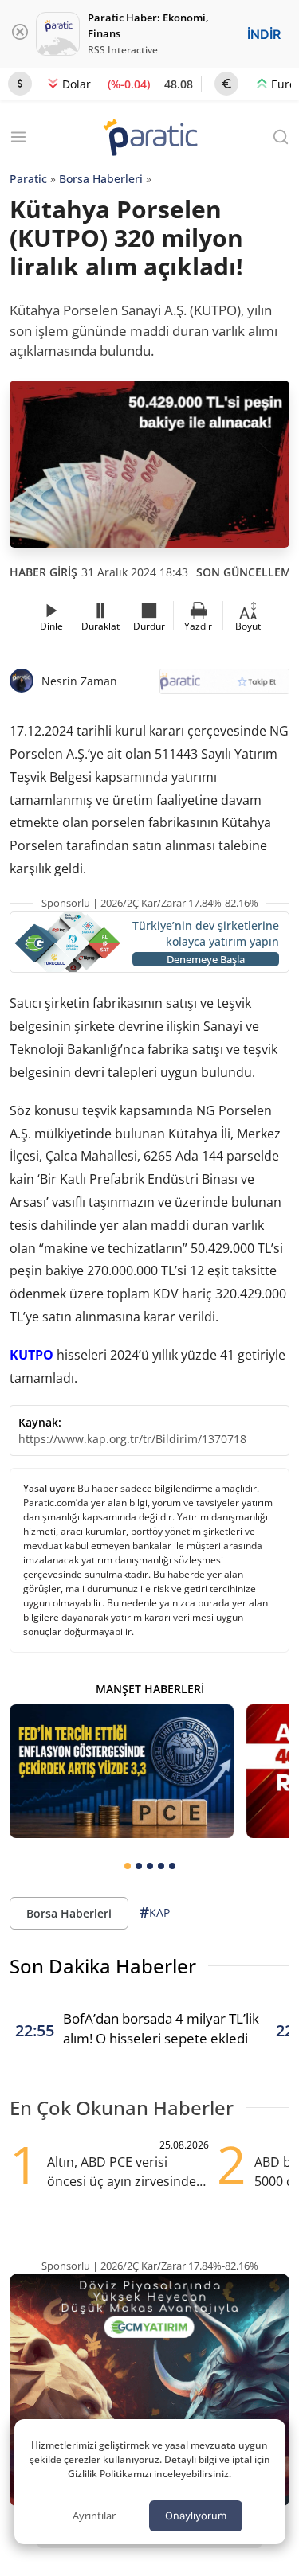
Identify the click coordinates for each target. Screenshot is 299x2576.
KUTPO (31, 1355)
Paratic (28, 179)
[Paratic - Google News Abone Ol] (225, 687)
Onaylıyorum (196, 2516)
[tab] (128, 1866)
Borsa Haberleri (101, 179)
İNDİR (264, 34)
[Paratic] (150, 139)
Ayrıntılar (94, 2516)
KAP (155, 1912)
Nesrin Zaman (79, 681)
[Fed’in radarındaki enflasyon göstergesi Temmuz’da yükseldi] (122, 1771)
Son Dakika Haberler (103, 1966)
